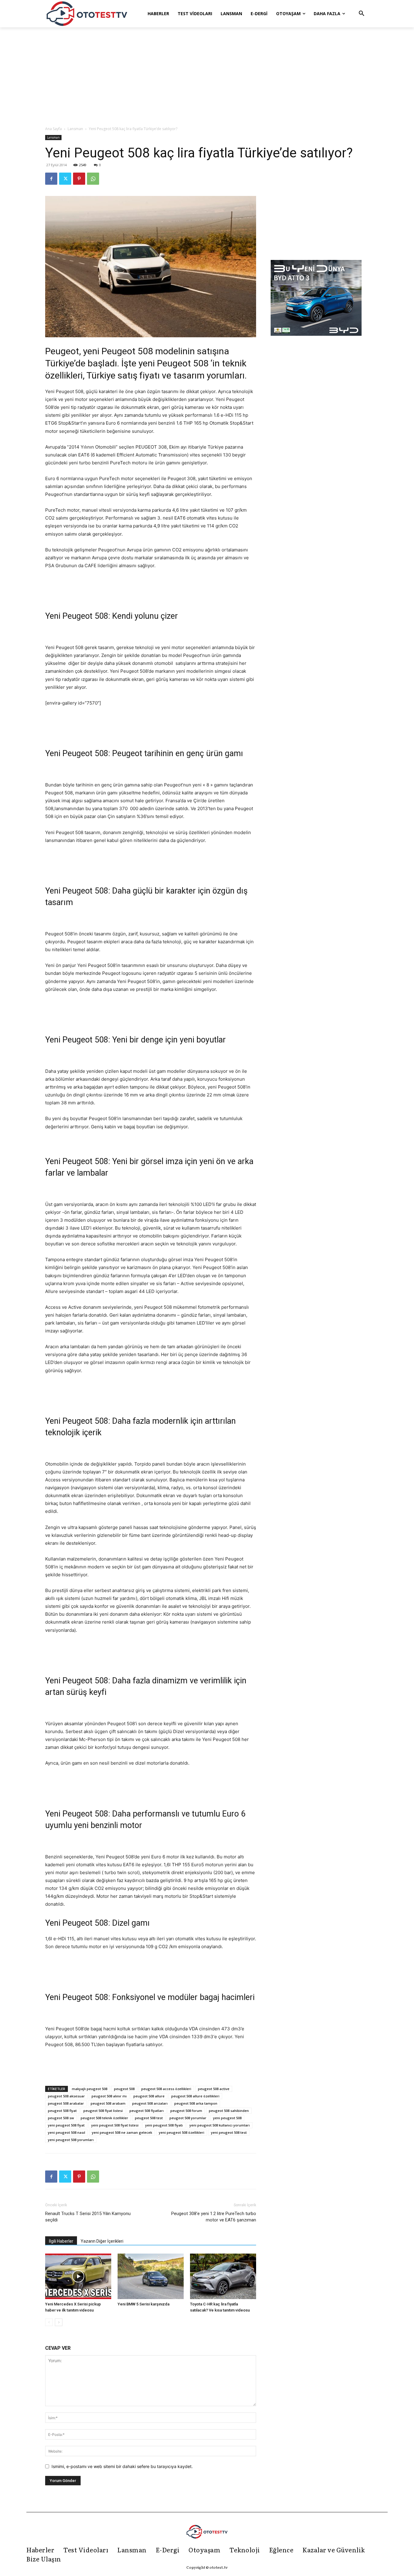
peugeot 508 (124, 2089)
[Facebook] (51, 179)
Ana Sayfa (53, 129)
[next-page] (59, 2322)
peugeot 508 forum (186, 2111)
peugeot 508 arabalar (66, 2103)
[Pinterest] (79, 179)
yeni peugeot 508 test (229, 2132)
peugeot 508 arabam (108, 2103)
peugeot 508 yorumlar (188, 2118)
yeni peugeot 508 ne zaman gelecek (122, 2132)
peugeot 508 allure (149, 2096)
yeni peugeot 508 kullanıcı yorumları (220, 2125)
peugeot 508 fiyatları (147, 2111)
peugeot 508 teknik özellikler (104, 2118)
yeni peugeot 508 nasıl (67, 2132)
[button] (362, 14)
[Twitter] (65, 179)
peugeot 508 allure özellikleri (195, 2096)
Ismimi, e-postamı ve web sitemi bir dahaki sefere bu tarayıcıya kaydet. (122, 2466)
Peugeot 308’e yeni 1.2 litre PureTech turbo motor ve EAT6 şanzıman (214, 2217)
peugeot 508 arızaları (150, 2103)
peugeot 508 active (214, 2089)
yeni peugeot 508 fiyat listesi (115, 2125)
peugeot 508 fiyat (62, 2111)
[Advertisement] (207, 77)
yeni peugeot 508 (227, 2118)
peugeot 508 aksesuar (66, 2096)
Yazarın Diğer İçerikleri (102, 2241)
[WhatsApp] (93, 179)
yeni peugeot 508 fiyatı (164, 2125)
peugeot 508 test (149, 2118)
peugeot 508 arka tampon (196, 2103)
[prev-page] (49, 2322)
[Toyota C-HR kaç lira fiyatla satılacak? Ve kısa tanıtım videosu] (223, 2276)
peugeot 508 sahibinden (229, 2111)
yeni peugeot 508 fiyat (66, 2125)
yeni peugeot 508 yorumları (71, 2140)
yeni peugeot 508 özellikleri (182, 2132)
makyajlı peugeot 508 (90, 2089)
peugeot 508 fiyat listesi (103, 2111)
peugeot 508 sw (61, 2118)
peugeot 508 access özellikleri (166, 2089)
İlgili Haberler (61, 2241)
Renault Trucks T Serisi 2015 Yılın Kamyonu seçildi (88, 2217)
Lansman (75, 129)
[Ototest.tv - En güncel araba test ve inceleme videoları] (87, 14)
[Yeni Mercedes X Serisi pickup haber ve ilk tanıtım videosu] (78, 2276)
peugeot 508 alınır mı (109, 2096)
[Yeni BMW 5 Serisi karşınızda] (151, 2276)
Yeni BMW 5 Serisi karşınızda (144, 2304)
